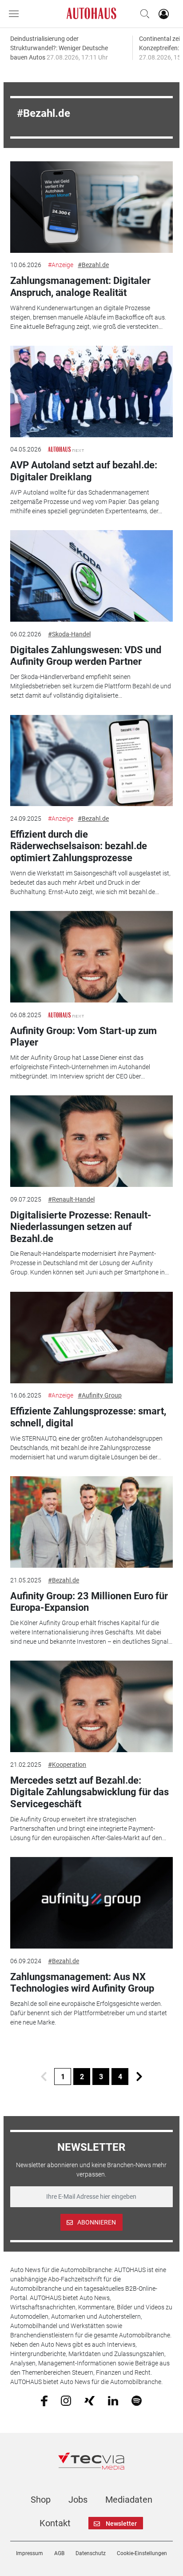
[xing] (90, 2400)
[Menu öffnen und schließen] (16, 14)
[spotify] (137, 2400)
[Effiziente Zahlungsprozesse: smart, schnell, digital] (91, 1338)
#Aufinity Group (100, 1395)
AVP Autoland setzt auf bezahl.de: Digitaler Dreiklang (84, 471)
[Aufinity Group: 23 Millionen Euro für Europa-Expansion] (91, 1522)
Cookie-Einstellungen (142, 2553)
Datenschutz (91, 2553)
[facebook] (44, 2400)
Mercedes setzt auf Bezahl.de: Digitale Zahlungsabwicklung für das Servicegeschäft (90, 1792)
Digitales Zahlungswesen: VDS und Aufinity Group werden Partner (86, 656)
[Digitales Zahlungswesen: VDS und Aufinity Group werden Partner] (91, 576)
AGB (59, 2553)
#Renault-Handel (71, 1199)
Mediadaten (129, 2500)
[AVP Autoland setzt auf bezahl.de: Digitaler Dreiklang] (91, 391)
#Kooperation (67, 1765)
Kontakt (55, 2523)
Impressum (30, 2553)
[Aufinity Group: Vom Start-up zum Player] (91, 957)
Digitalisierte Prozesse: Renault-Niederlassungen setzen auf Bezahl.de (81, 1227)
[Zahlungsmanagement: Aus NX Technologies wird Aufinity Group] (91, 1903)
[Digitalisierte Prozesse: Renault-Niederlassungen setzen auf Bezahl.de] (91, 1141)
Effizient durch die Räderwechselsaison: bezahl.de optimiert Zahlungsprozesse (79, 846)
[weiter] (139, 2077)
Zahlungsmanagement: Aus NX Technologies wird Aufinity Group (82, 1983)
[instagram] (66, 2400)
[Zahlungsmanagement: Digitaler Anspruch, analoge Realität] (91, 207)
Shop (41, 2500)
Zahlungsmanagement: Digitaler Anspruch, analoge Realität (80, 286)
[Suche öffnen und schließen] (143, 14)
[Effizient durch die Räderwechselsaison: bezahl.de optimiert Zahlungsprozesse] (91, 761)
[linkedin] (113, 2400)
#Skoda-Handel (69, 634)
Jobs (78, 2500)
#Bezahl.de (93, 265)
